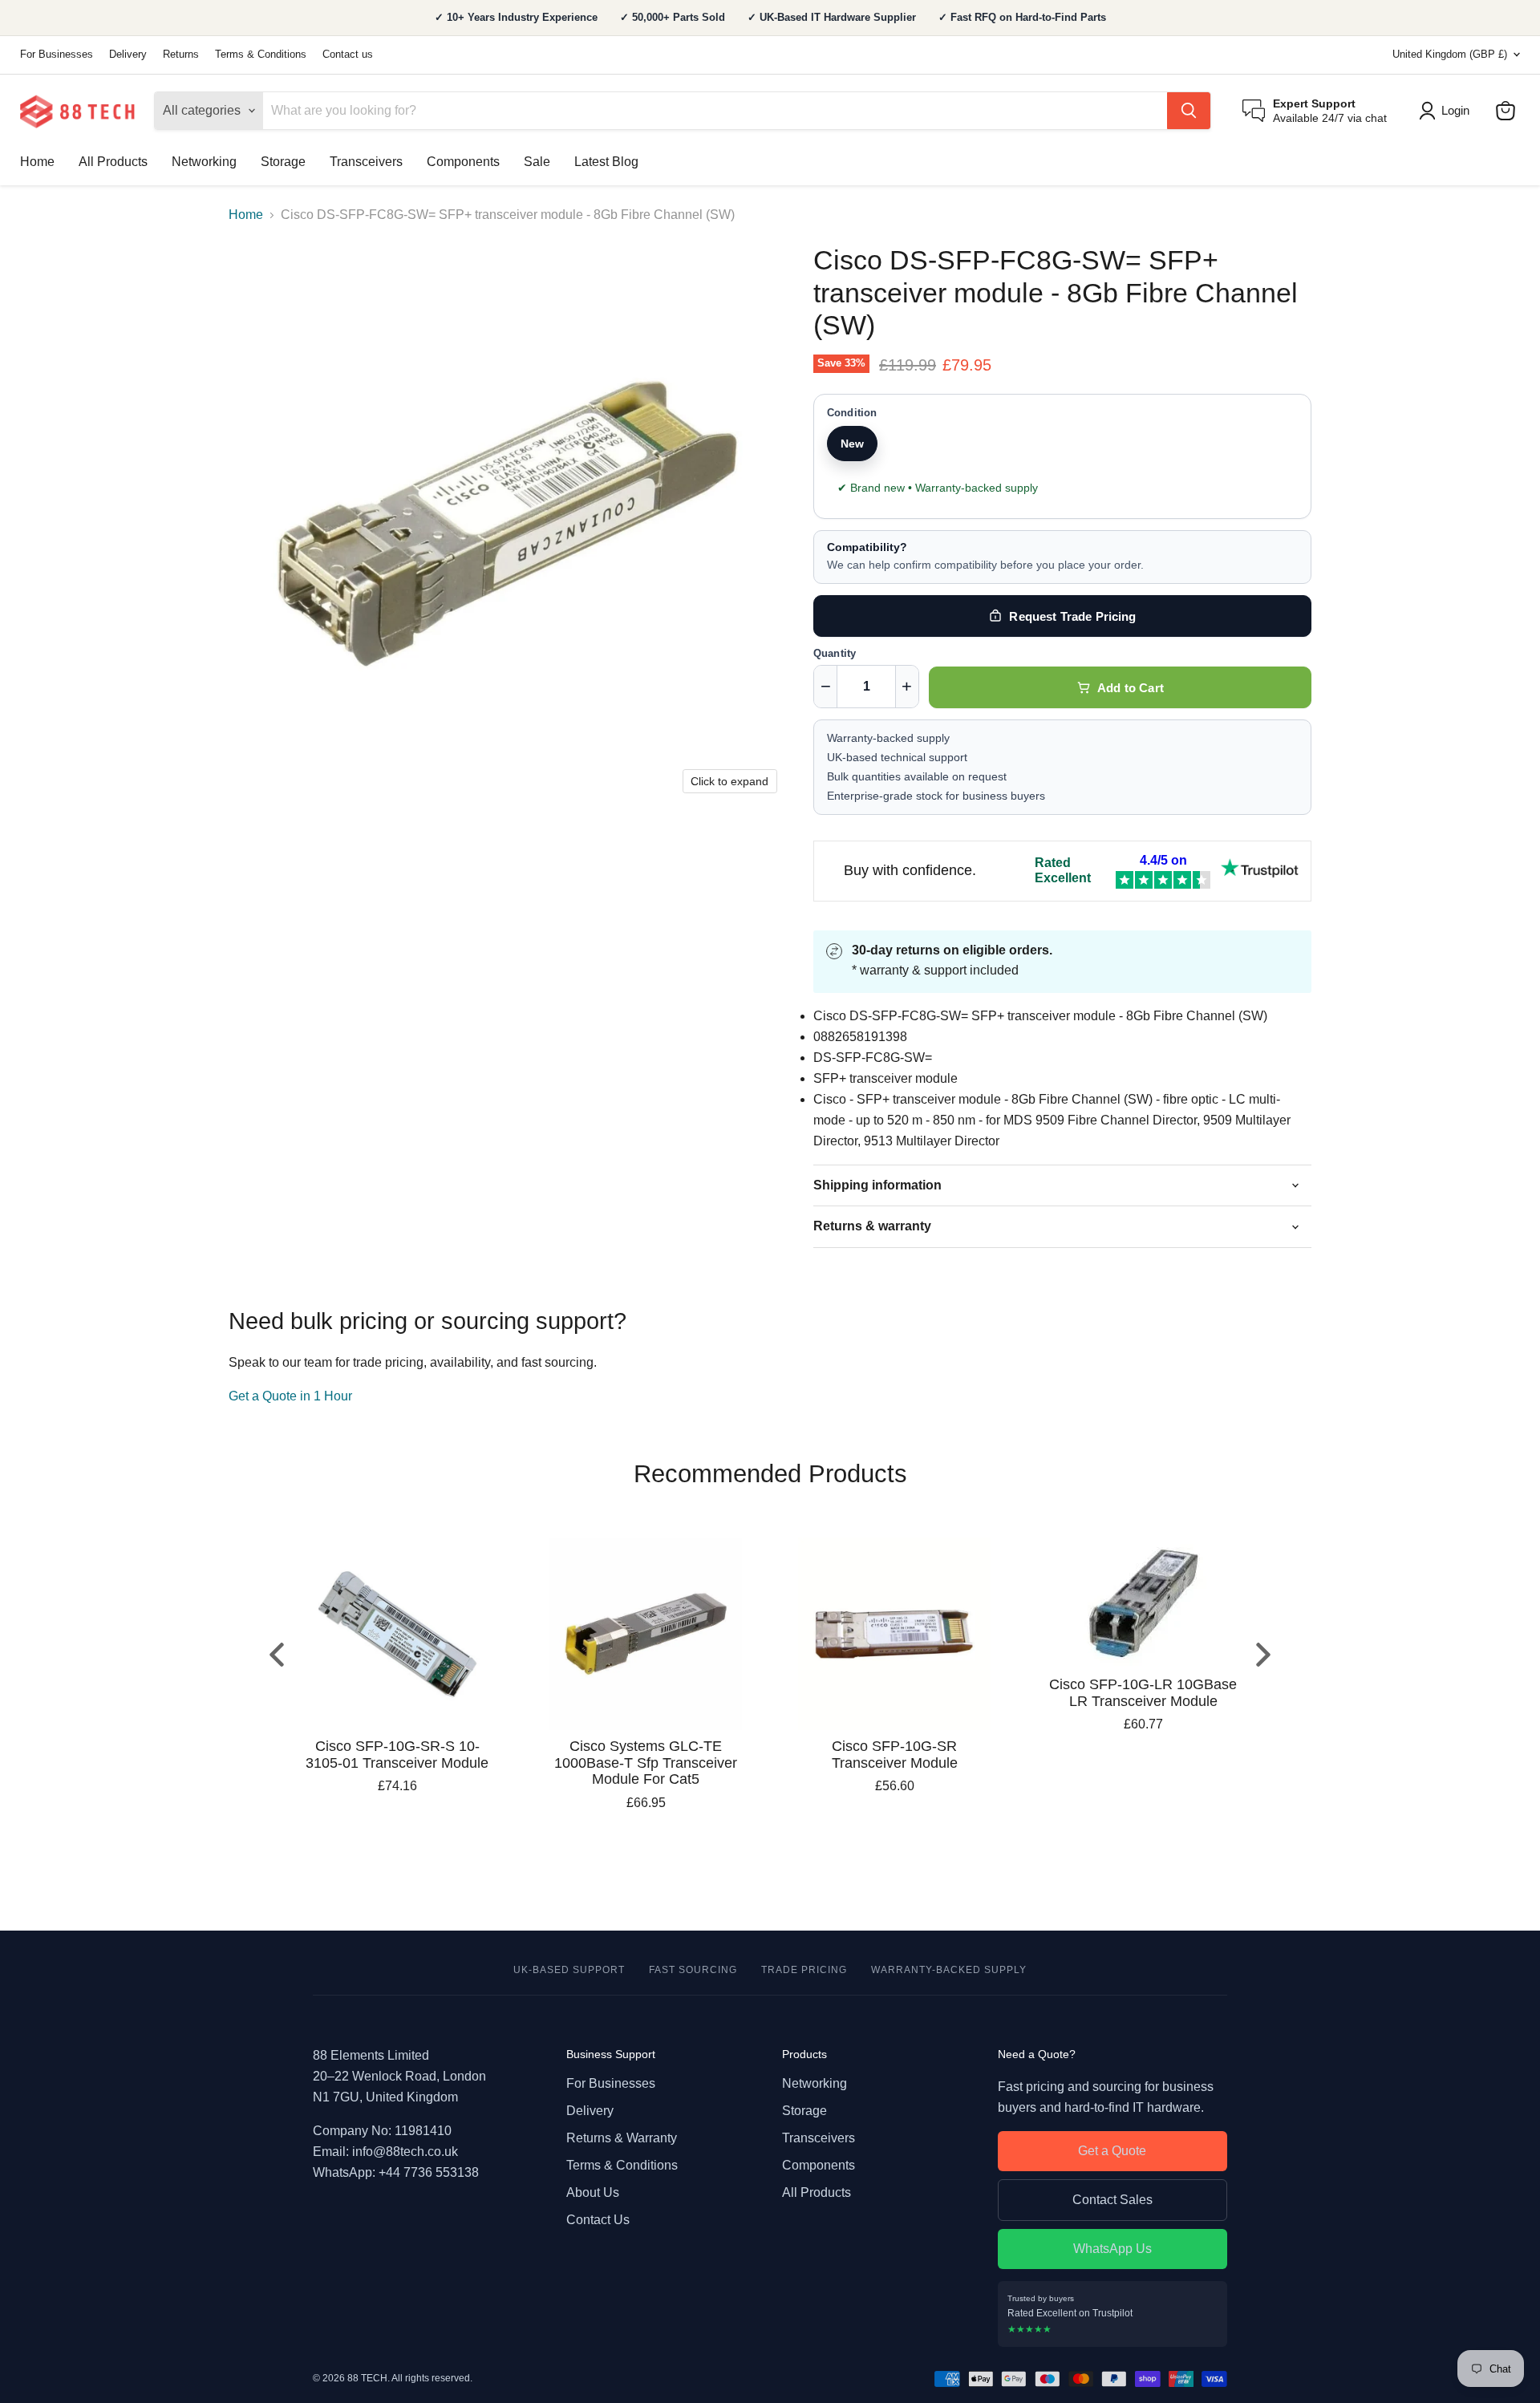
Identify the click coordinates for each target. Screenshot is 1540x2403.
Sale (537, 162)
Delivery (128, 55)
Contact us (348, 55)
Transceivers (366, 162)
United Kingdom (1450, 54)
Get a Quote (1112, 2151)
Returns (181, 55)
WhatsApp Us (1112, 2249)
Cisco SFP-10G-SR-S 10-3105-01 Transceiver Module (397, 1755)
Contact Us (598, 2220)
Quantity (835, 654)
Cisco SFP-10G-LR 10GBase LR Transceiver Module (1143, 1693)
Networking (204, 162)
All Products (113, 162)
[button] (1447, 111)
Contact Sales (1112, 2200)
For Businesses (57, 55)
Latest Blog (606, 162)
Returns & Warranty (622, 2138)
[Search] (1189, 111)
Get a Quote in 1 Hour (290, 1396)
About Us (593, 2192)
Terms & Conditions (261, 55)
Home (37, 162)
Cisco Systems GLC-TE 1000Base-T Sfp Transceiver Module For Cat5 (646, 1763)
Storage (283, 162)
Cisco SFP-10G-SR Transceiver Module (895, 1755)
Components (463, 162)
